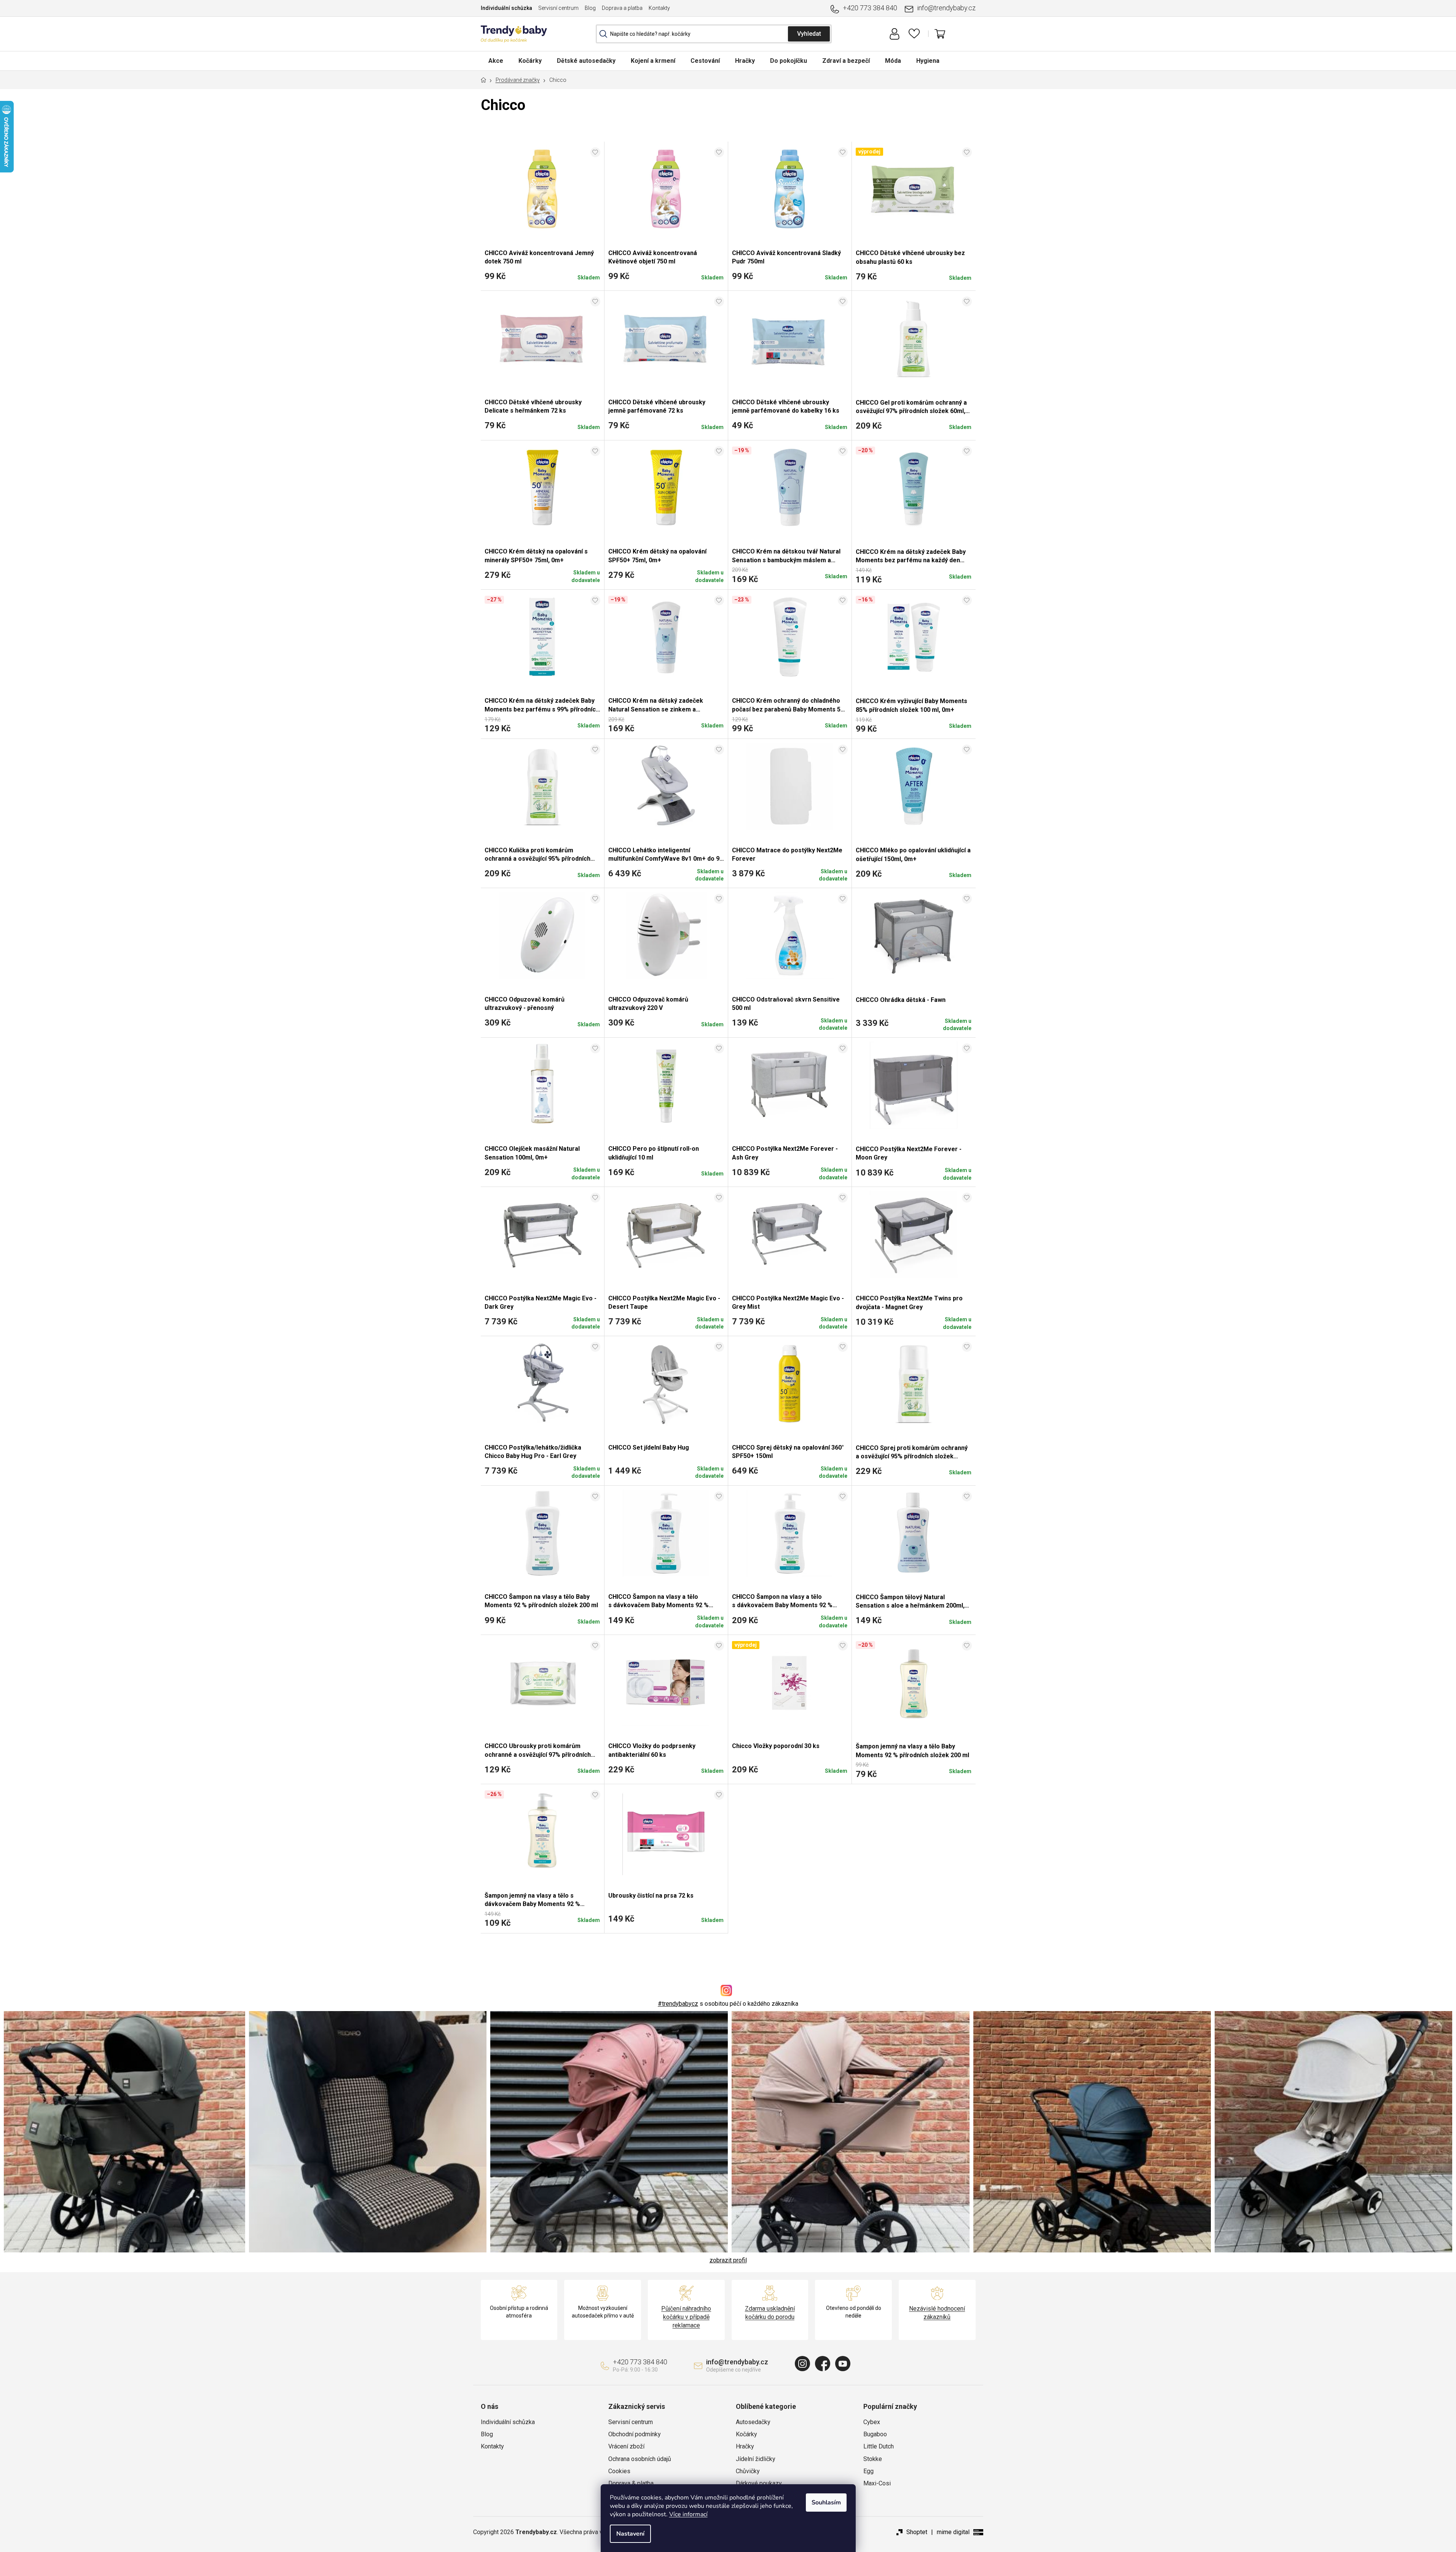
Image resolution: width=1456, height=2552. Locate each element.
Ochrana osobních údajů (640, 2459)
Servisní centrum (558, 8)
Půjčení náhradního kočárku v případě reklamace (686, 2317)
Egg (868, 2471)
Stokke (873, 2459)
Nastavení (630, 2534)
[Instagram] (802, 2364)
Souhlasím (826, 2503)
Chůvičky (748, 2471)
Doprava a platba (622, 8)
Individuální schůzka (506, 8)
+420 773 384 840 (870, 8)
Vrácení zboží (626, 2446)
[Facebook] (823, 2364)
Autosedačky (753, 2422)
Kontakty (659, 8)
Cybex (872, 2422)
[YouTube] (843, 2364)
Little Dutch (879, 2446)
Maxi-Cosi (877, 2483)
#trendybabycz (678, 2004)
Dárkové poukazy (759, 2483)
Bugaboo (875, 2434)
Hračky (745, 2446)
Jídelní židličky (756, 2459)
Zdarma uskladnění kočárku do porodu (770, 2313)
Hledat (809, 34)
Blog (590, 8)
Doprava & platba (631, 2483)
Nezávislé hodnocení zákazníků (937, 2313)
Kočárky (746, 2434)
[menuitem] (496, 61)
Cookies (619, 2471)
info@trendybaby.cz (946, 8)
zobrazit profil (728, 2260)
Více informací (688, 2514)
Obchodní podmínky (635, 2434)
